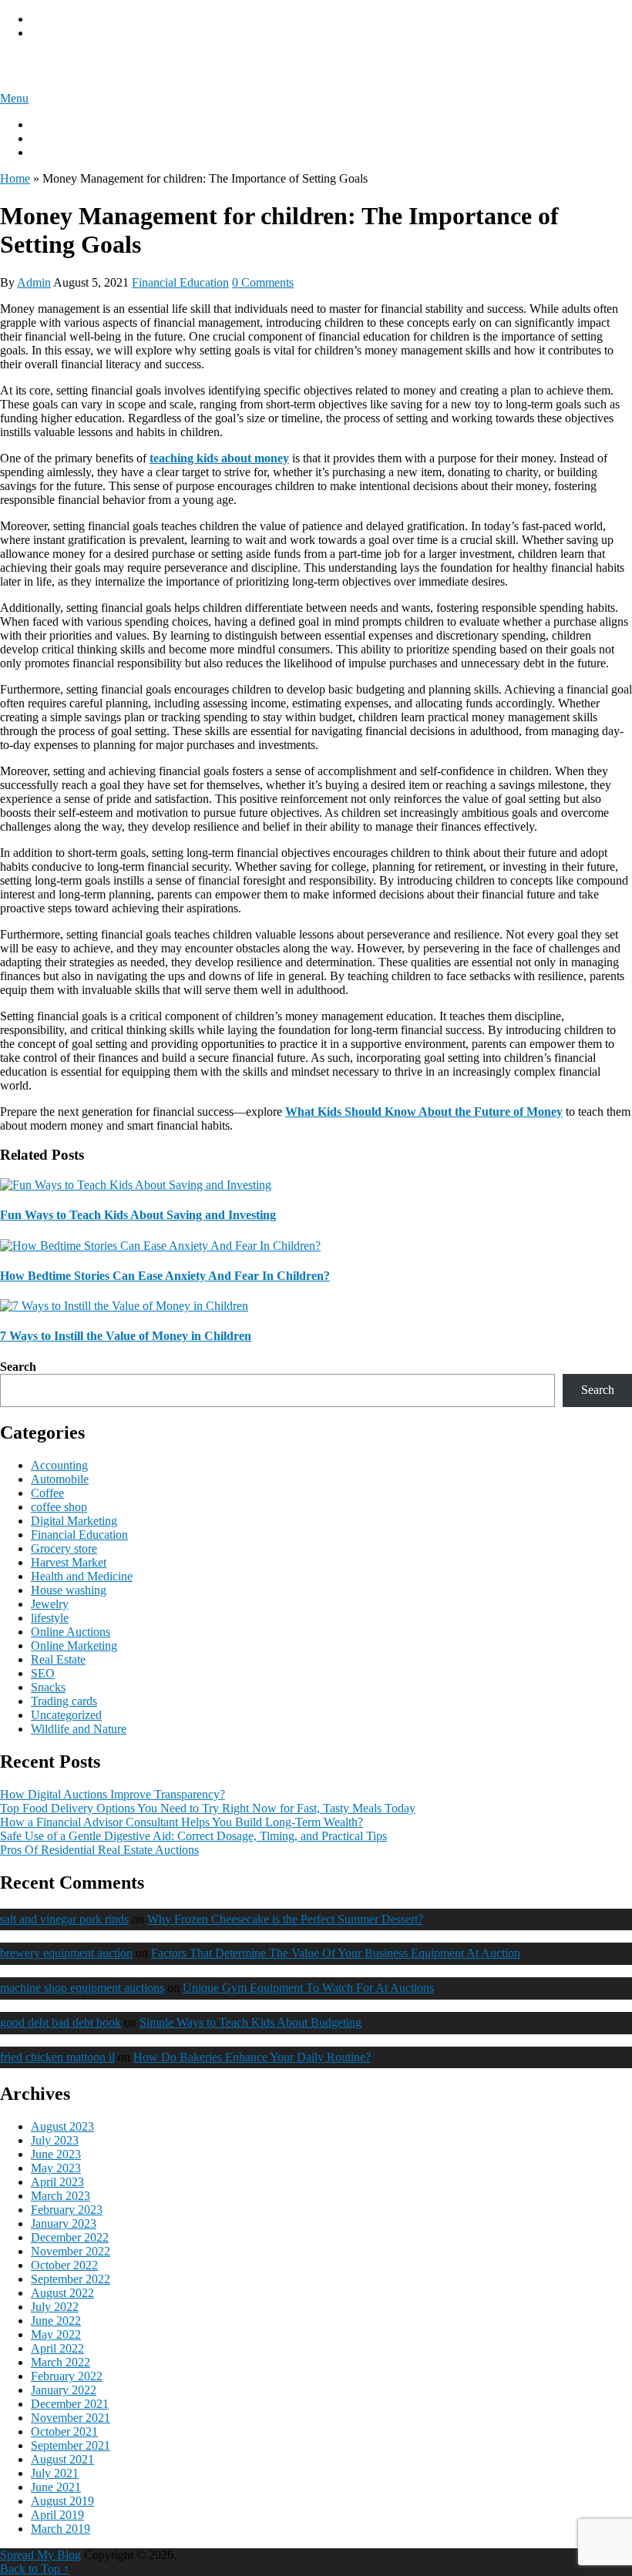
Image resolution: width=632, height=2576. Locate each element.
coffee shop (59, 1507)
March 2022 (61, 2362)
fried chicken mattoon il (57, 2057)
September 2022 (71, 2279)
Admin (34, 282)
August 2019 (62, 2501)
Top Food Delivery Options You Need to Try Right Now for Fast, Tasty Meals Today (208, 1808)
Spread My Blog (64, 65)
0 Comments (263, 282)
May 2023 (56, 2168)
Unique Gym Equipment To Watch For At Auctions (308, 1988)
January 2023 (64, 2223)
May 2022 (56, 2334)
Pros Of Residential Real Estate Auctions (99, 1850)
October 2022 (64, 2265)
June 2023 (56, 2154)
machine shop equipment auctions (82, 1988)
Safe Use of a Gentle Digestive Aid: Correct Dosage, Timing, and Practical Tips (193, 1836)
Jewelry (50, 1604)
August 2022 (62, 2293)
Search (18, 1367)
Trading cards (64, 1701)
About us (53, 124)
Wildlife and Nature (79, 1729)
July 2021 (55, 2473)
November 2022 (71, 2251)
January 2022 (64, 2390)
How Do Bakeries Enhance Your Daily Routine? (252, 2057)
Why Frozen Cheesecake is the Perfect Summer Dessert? (285, 1919)
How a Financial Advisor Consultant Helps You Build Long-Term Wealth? (182, 1822)
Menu (14, 98)
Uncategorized (66, 1715)
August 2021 (62, 2459)
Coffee (47, 1493)
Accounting (59, 1465)
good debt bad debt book (61, 2022)
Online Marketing (74, 1646)
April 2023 (57, 2182)
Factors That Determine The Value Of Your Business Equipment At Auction (336, 1953)
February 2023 (67, 2210)
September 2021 (71, 2445)
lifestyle (50, 1618)
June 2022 (56, 2321)
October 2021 (64, 2432)
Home (15, 178)
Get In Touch (63, 152)
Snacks (48, 1687)
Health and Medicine (82, 1576)
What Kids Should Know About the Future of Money (424, 1112)
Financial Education (180, 282)
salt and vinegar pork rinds (64, 1919)
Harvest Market (69, 1562)
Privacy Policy (66, 19)
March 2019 (61, 2529)
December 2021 (70, 2404)
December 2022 (70, 2237)
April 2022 (57, 2348)
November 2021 (71, 2418)
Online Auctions (71, 1632)
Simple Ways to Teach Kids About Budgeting (250, 2022)
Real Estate (58, 1659)
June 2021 (56, 2487)
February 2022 (67, 2376)
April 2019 (57, 2515)
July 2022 (55, 2307)
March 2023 (61, 2196)
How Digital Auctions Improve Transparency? (113, 1794)
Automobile (60, 1479)
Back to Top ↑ (35, 2569)
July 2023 (55, 2140)
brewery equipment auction (66, 1953)
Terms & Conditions (80, 33)
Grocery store (64, 1548)
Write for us (59, 138)
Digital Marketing (74, 1521)
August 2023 (62, 2126)
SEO (43, 1673)
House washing (69, 1590)
